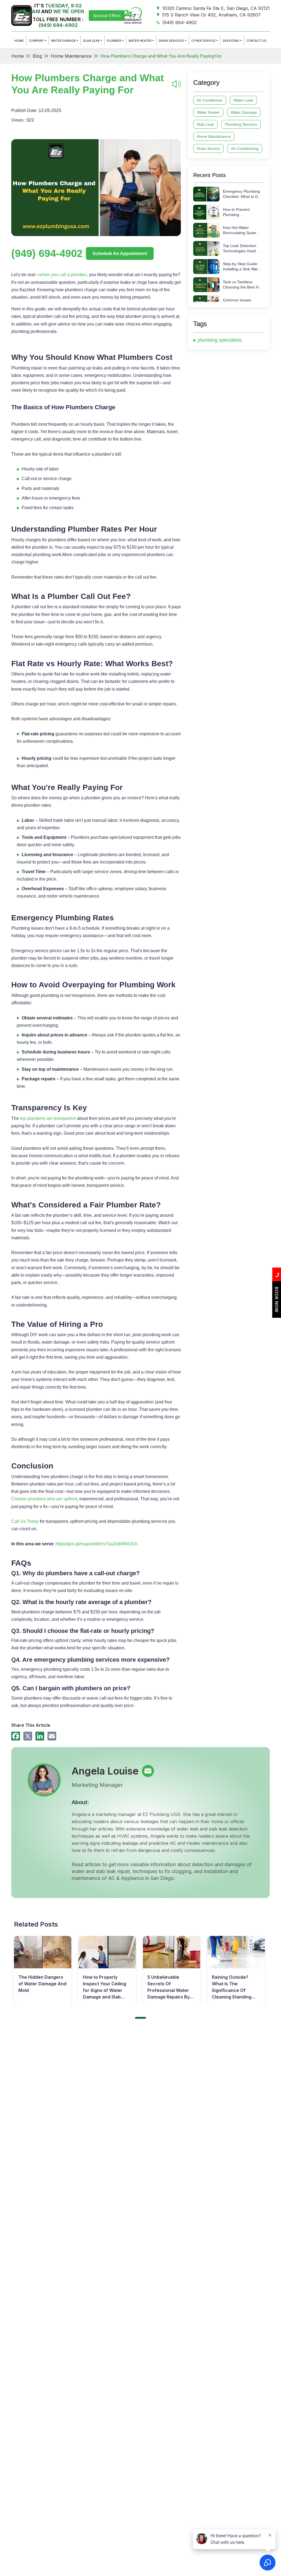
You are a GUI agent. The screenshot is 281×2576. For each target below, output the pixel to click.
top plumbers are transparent (48, 1118)
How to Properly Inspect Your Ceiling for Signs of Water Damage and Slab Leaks (105, 1988)
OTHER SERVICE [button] (203, 41)
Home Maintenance (71, 56)
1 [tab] (140, 2018)
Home (18, 56)
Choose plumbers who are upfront (44, 1499)
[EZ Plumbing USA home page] (22, 15)
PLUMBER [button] (114, 41)
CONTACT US (256, 41)
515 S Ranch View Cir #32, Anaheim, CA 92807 (211, 15)
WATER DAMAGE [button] (64, 41)
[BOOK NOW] (277, 1316)
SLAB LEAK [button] (91, 41)
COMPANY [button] (36, 41)
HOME (19, 41)
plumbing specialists (220, 340)
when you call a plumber (63, 275)
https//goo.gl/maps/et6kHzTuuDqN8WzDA (97, 1544)
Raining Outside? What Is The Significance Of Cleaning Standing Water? (232, 1988)
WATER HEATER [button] (140, 41)
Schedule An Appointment (120, 253)
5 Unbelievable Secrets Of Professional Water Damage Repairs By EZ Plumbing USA (168, 1988)
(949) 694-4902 (58, 25)
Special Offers (107, 16)
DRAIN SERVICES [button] (171, 41)
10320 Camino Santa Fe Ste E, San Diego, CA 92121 (216, 8)
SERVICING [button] (231, 41)
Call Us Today (25, 1521)
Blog (37, 56)
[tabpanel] (43, 1971)
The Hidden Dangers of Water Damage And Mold (42, 1984)
